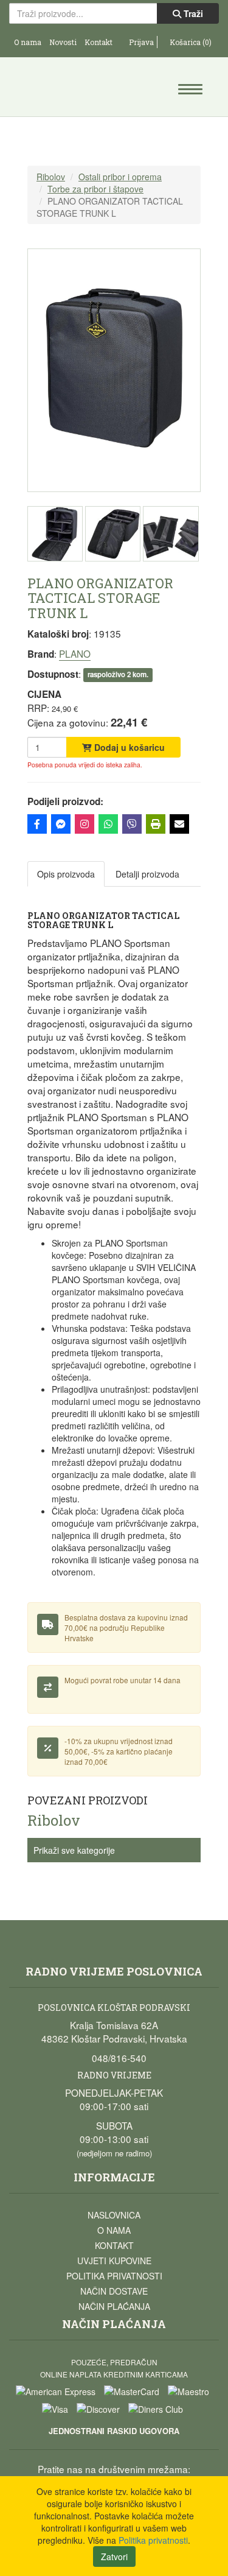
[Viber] (132, 824)
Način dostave (114, 2291)
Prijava (140, 42)
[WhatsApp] (108, 824)
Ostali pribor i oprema (120, 177)
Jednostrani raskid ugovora (114, 2431)
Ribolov (51, 177)
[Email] (179, 824)
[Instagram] (85, 824)
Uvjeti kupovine (114, 2261)
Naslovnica (114, 2215)
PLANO (75, 653)
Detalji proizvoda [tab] (147, 874)
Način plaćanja (114, 2306)
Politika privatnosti (114, 2276)
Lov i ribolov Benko (62, 88)
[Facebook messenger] (61, 824)
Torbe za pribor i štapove (95, 189)
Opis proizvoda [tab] (66, 874)
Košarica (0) (190, 42)
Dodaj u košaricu (128, 747)
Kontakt (98, 42)
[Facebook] (37, 824)
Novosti (63, 42)
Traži (192, 13)
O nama (28, 42)
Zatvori (114, 2557)
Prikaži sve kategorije (74, 1850)
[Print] (156, 824)
